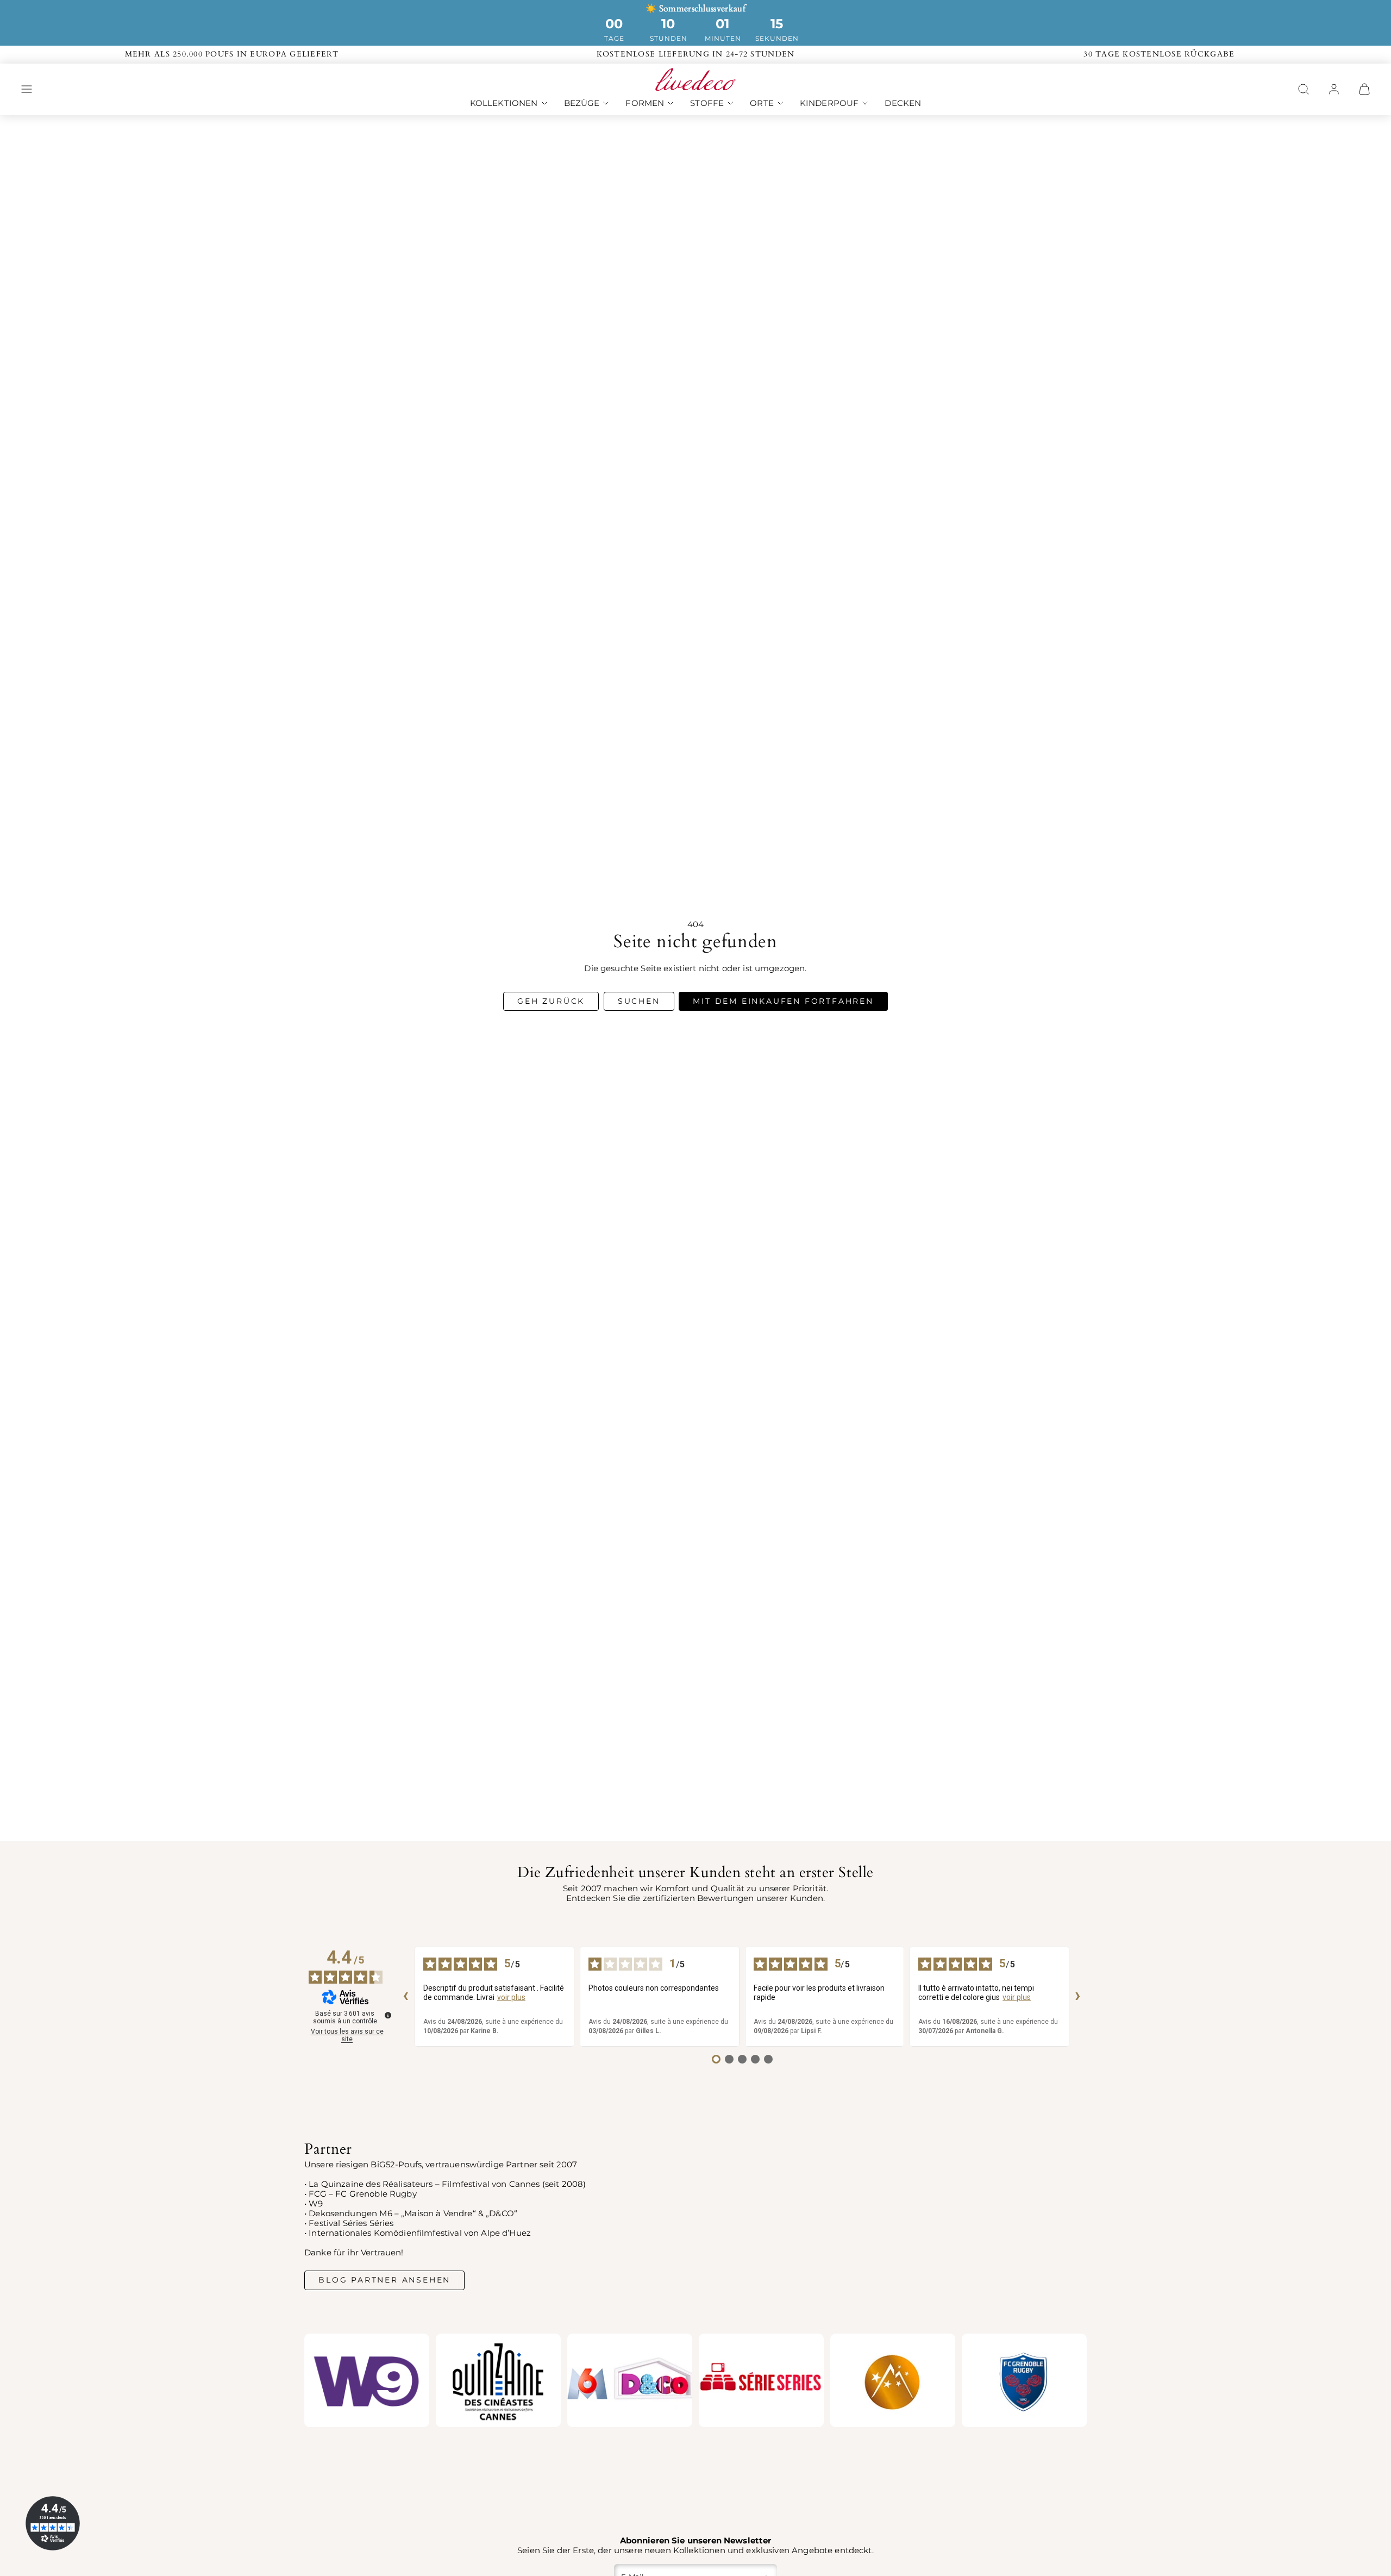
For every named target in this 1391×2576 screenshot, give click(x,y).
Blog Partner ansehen (384, 2280)
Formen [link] (645, 103)
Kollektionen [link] (504, 103)
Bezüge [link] (582, 103)
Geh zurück (551, 1001)
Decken (903, 103)
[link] (1334, 89)
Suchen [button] (639, 1001)
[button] (27, 89)
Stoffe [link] (707, 103)
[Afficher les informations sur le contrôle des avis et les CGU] (388, 2015)
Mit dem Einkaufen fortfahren (783, 1001)
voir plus (511, 1997)
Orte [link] (762, 103)
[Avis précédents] (406, 1997)
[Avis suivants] (1078, 1997)
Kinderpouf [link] (829, 103)
